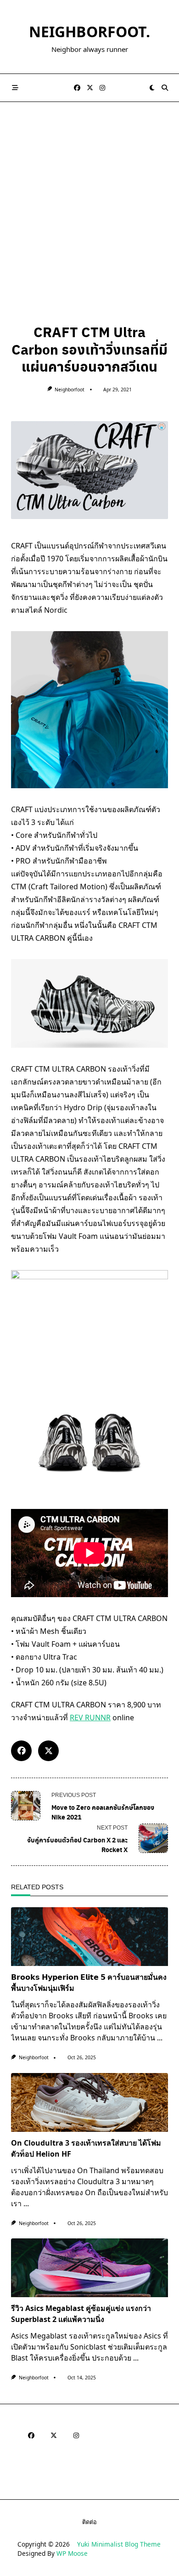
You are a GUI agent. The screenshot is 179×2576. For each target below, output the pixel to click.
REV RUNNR (90, 1717)
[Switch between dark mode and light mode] (152, 88)
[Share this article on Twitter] (48, 1751)
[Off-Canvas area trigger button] (15, 88)
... (160, 2038)
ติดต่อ (89, 2522)
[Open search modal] (165, 88)
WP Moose (72, 2553)
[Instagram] (102, 88)
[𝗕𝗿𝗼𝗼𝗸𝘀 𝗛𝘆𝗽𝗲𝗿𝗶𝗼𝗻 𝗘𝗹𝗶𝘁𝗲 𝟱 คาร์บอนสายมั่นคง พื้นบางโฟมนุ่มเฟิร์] (89, 1937)
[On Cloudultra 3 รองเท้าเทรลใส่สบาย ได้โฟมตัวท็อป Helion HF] (89, 2102)
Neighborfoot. (89, 31)
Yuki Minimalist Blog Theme (119, 2544)
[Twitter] (90, 88)
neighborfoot (70, 390)
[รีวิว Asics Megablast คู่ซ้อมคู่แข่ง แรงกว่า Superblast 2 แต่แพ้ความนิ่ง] (89, 2268)
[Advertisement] (89, 196)
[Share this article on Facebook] (21, 1751)
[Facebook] (77, 88)
